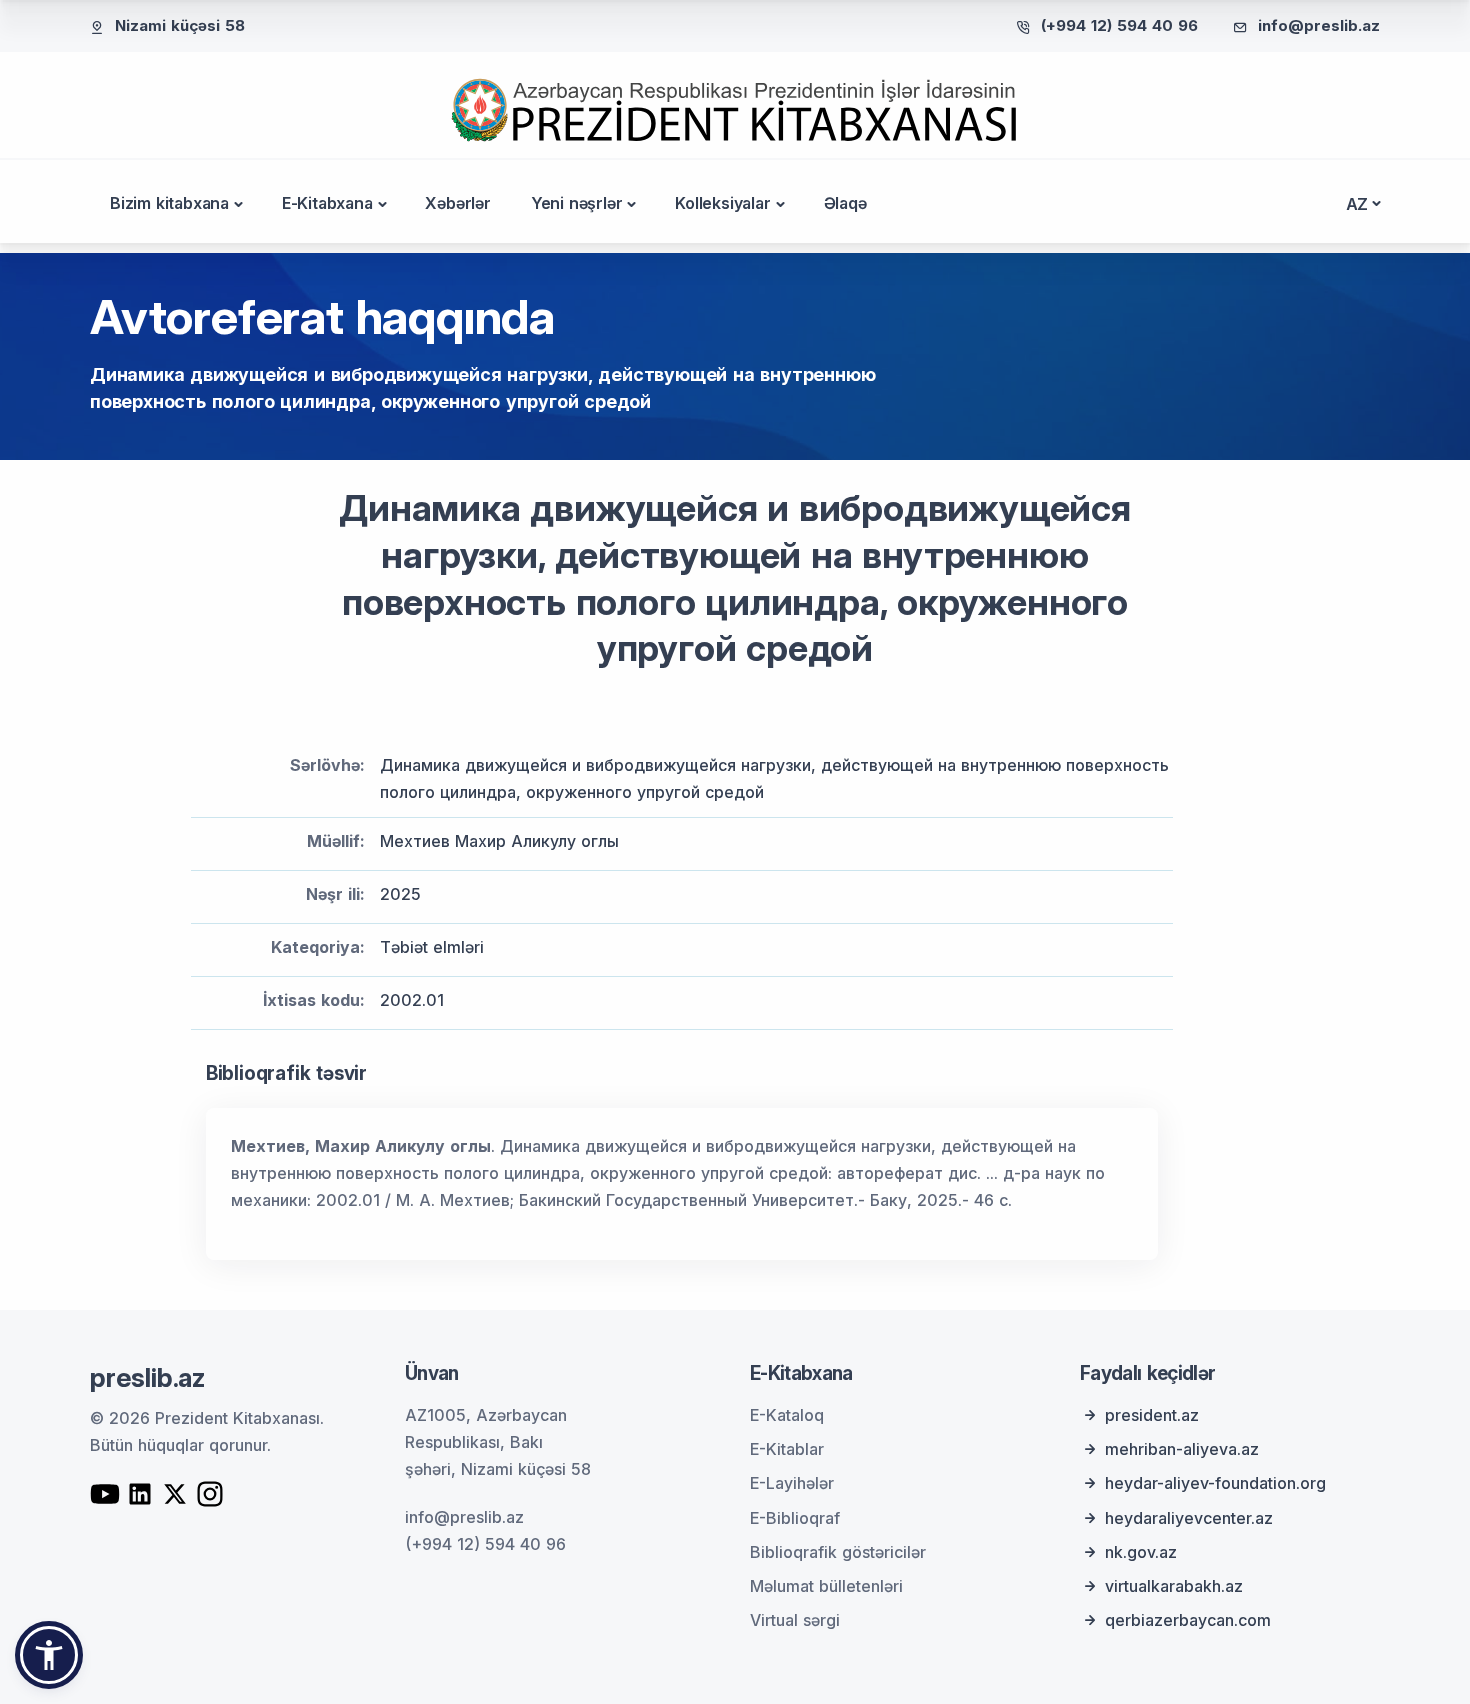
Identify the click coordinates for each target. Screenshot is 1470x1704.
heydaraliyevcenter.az (1189, 1518)
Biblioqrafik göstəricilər (838, 1552)
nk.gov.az (1141, 1552)
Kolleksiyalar (722, 203)
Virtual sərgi (795, 1620)
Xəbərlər (457, 203)
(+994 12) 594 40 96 (1119, 25)
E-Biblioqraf (795, 1518)
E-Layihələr (792, 1483)
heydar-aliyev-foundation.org (1215, 1483)
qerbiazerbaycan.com (1188, 1620)
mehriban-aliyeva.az (1182, 1449)
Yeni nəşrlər (577, 203)
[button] (49, 1655)
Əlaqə (845, 203)
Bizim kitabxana (169, 203)
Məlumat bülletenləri (826, 1586)
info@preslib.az (1319, 25)
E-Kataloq (787, 1415)
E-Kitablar (787, 1449)
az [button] (1357, 204)
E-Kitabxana (327, 203)
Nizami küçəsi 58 (180, 25)
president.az (1152, 1415)
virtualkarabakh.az (1174, 1586)
